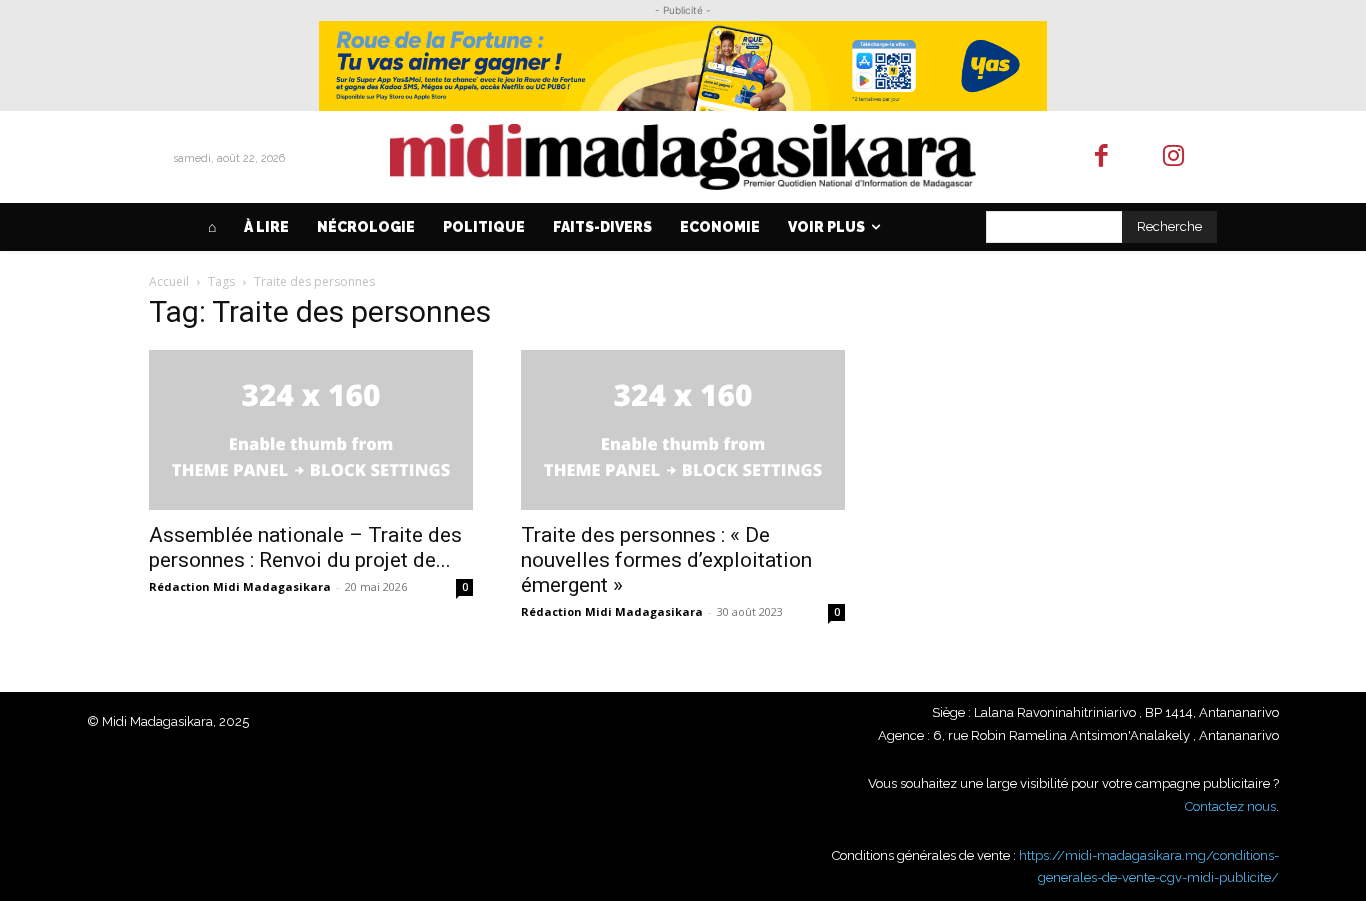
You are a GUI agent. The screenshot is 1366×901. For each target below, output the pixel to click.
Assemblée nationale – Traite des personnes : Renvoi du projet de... (305, 547)
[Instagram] (1174, 157)
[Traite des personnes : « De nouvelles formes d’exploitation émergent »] (683, 430)
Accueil (169, 281)
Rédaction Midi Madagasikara (240, 586)
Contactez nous (1230, 806)
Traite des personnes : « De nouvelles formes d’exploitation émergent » (666, 560)
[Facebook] (1101, 157)
